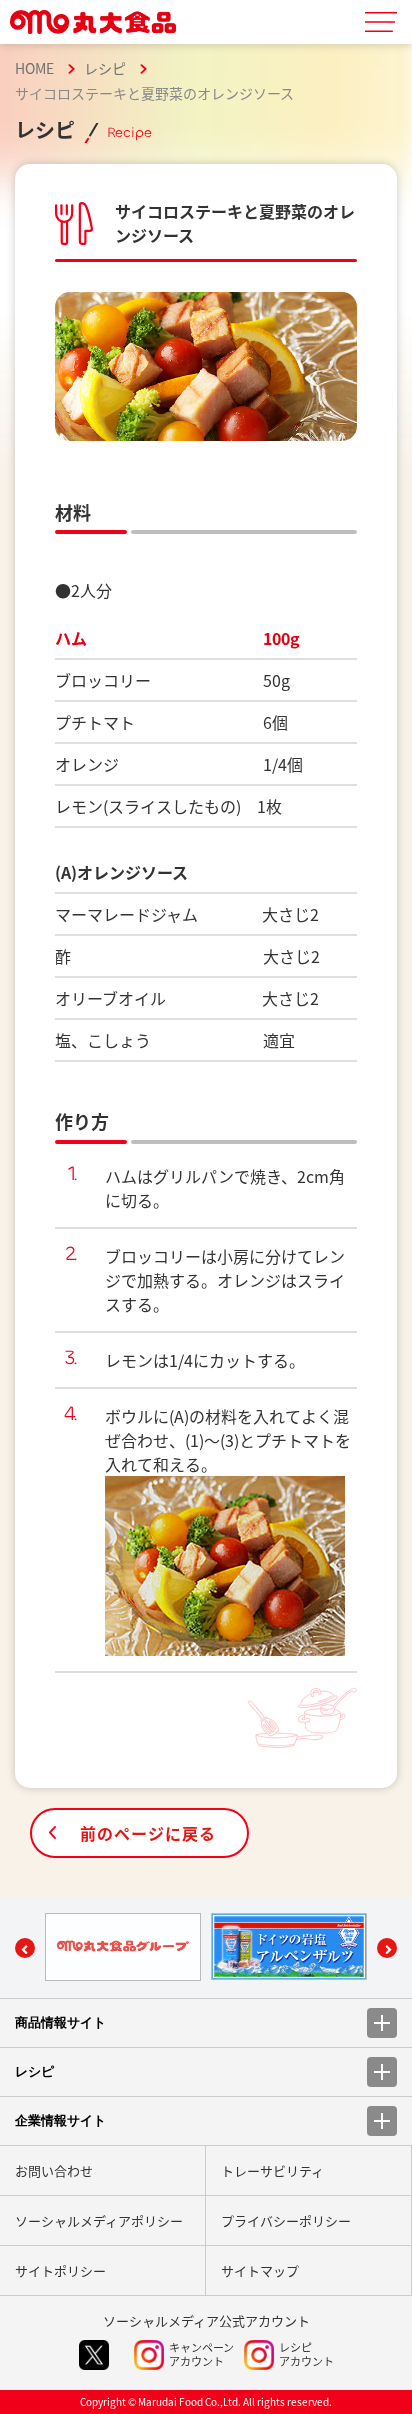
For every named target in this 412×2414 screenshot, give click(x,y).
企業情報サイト (60, 2120)
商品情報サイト (60, 2022)
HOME (34, 68)
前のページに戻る (148, 1833)
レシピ (105, 68)
